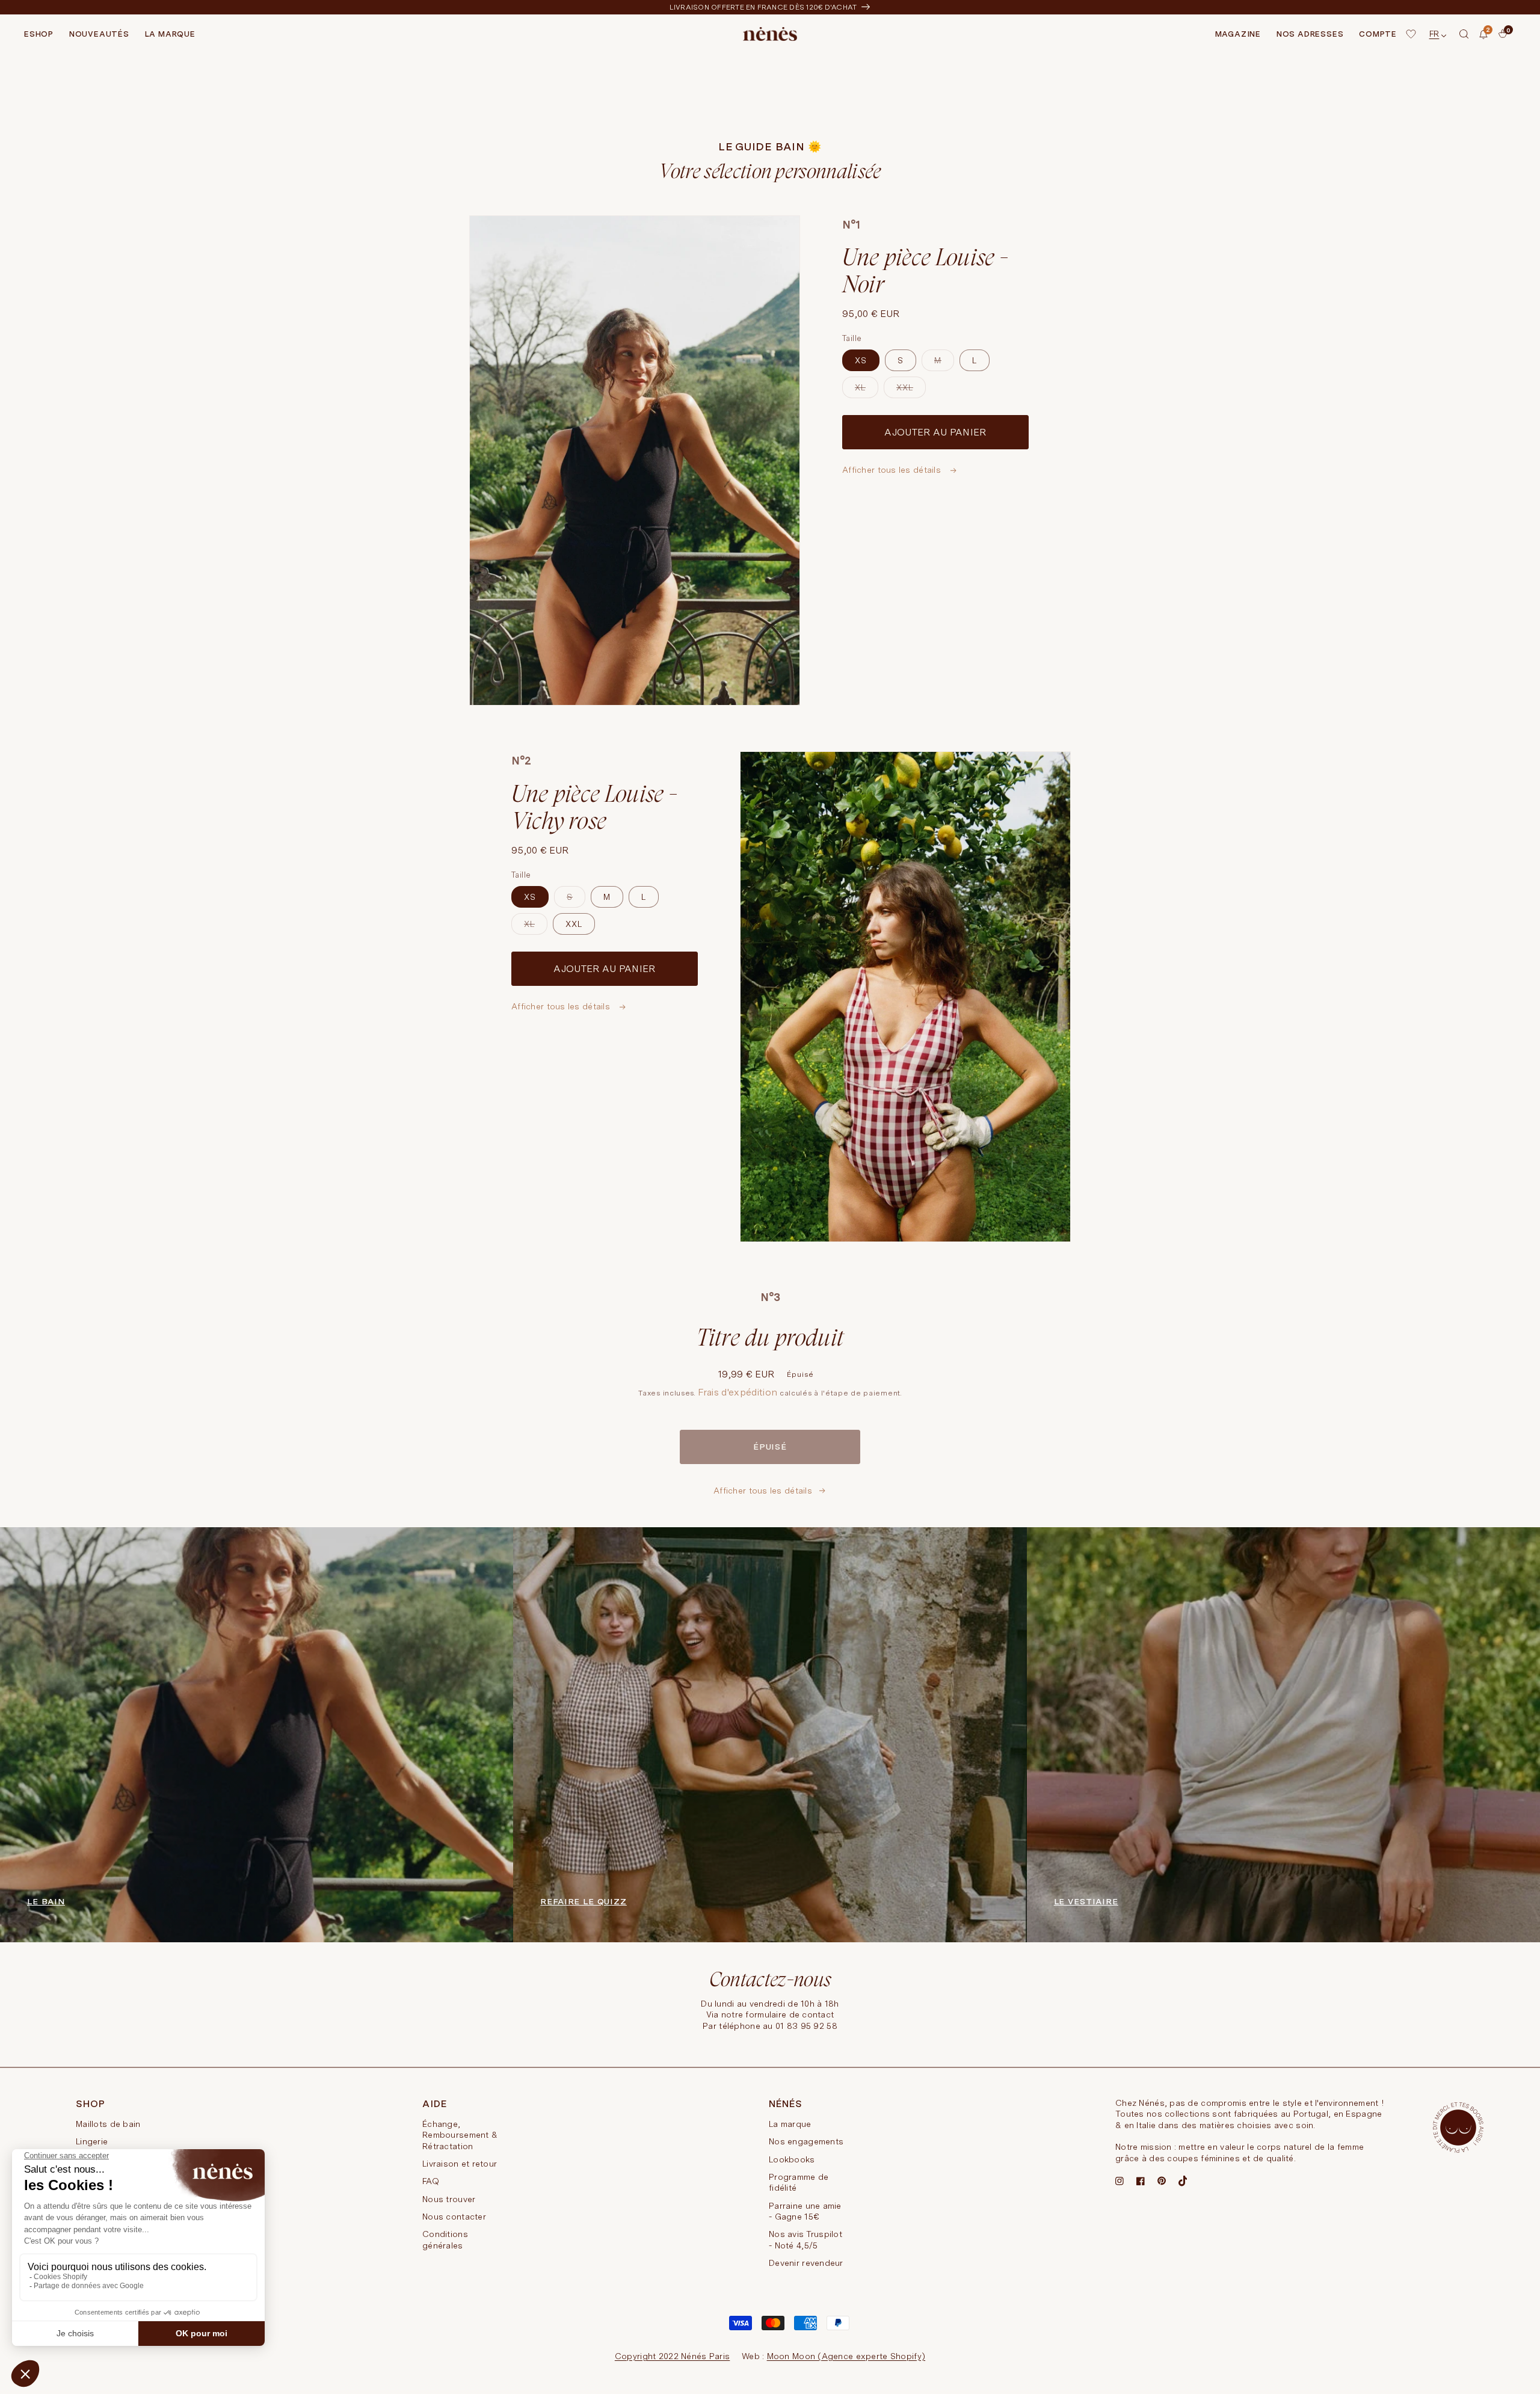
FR (1434, 34)
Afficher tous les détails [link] (763, 1491)
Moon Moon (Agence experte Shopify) (846, 2356)
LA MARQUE (170, 34)
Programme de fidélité (799, 2182)
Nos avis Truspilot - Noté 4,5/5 (805, 2239)
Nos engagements (806, 2141)
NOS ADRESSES (1310, 34)
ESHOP (39, 34)
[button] (1464, 34)
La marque (790, 2124)
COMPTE (1378, 34)
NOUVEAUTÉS (99, 34)
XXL (911, 390)
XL (867, 390)
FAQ (431, 2181)
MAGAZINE (1238, 34)
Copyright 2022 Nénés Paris (672, 2356)
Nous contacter (454, 2217)
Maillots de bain (108, 2124)
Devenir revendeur (806, 2263)
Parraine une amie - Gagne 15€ (805, 2211)
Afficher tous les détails (893, 470)
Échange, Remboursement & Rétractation (460, 2135)
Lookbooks (792, 2159)
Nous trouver (449, 2199)
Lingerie (92, 2141)
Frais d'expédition (738, 1392)
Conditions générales (445, 2239)
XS (861, 360)
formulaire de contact (790, 2014)
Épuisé (770, 1447)
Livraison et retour (460, 2164)
